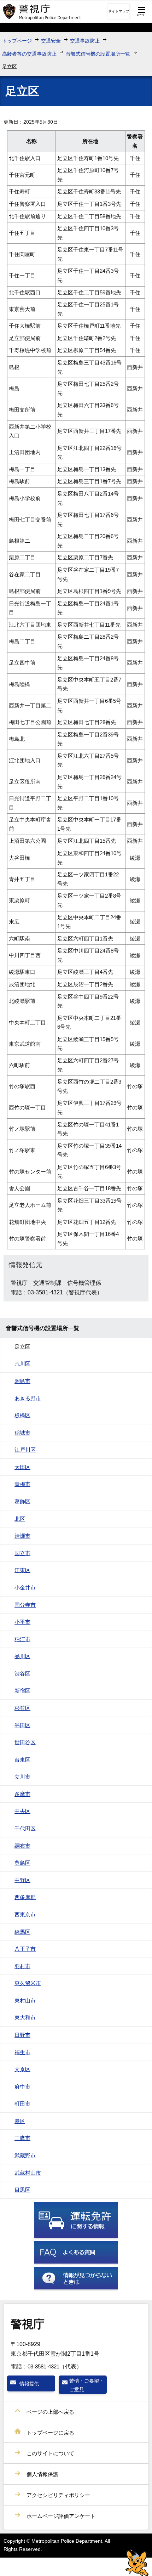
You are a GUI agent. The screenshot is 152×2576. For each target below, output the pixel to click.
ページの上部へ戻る (50, 2412)
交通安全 (51, 41)
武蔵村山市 (28, 2173)
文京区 (22, 2069)
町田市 (22, 2104)
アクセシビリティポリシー (58, 2495)
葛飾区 (22, 1501)
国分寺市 (25, 1605)
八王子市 (25, 1949)
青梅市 (22, 1484)
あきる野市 (28, 1398)
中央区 (22, 1811)
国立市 (22, 1553)
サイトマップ (119, 11)
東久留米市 (28, 1983)
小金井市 (25, 1588)
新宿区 (22, 1691)
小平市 (22, 1622)
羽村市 (22, 1966)
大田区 (22, 1467)
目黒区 (22, 2190)
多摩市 (22, 1794)
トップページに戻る (50, 2433)
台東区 (22, 1760)
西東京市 (25, 1914)
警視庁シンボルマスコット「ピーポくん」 (137, 2563)
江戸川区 (25, 1450)
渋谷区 (22, 1674)
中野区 (22, 1880)
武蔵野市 (25, 2155)
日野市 (22, 2035)
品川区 (22, 1656)
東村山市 (25, 2001)
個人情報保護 (42, 2474)
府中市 (22, 2087)
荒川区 (22, 1364)
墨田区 (22, 1725)
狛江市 (22, 1639)
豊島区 (22, 1863)
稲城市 (22, 1433)
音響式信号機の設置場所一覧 (98, 54)
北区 (20, 1519)
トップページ (17, 41)
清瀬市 (22, 1536)
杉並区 (22, 1708)
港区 (20, 2121)
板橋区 (22, 1415)
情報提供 (29, 2384)
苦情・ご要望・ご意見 (87, 2385)
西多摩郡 (25, 1897)
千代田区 (25, 1828)
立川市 (22, 1777)
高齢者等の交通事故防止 (29, 54)
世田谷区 (25, 1742)
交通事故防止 (85, 41)
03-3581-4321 (43, 2366)
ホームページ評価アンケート (61, 2516)
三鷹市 (22, 2138)
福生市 (22, 2052)
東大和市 (25, 2018)
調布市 (22, 1846)
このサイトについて (50, 2453)
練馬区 (22, 1932)
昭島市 (22, 1381)
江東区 (22, 1570)
